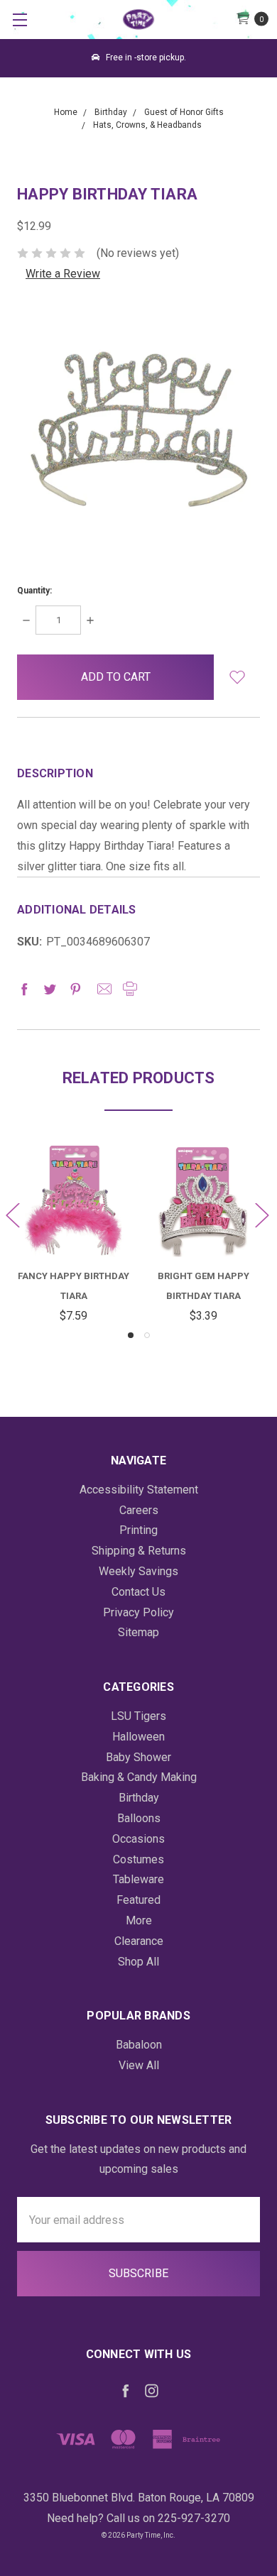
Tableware (138, 1879)
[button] (237, 677)
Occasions (138, 1839)
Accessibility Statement (139, 1490)
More (139, 1920)
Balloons (139, 1818)
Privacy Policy (138, 1612)
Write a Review (63, 274)
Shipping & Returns (139, 1551)
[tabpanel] (74, 1236)
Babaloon (139, 2045)
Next (261, 1215)
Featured (138, 1900)
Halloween (138, 1737)
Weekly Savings (138, 1571)
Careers (139, 1510)
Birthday (139, 1798)
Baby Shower (138, 1757)
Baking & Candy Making (139, 1777)
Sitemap (138, 1632)
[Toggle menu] (20, 20)
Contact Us (138, 1592)
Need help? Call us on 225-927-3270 (138, 2518)
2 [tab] (147, 1335)
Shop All (138, 1962)
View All (139, 2065)
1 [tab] (131, 1335)
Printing (138, 1530)
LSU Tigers (138, 1716)
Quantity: (34, 591)
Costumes (138, 1859)
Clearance (139, 1941)
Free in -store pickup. (145, 57)
